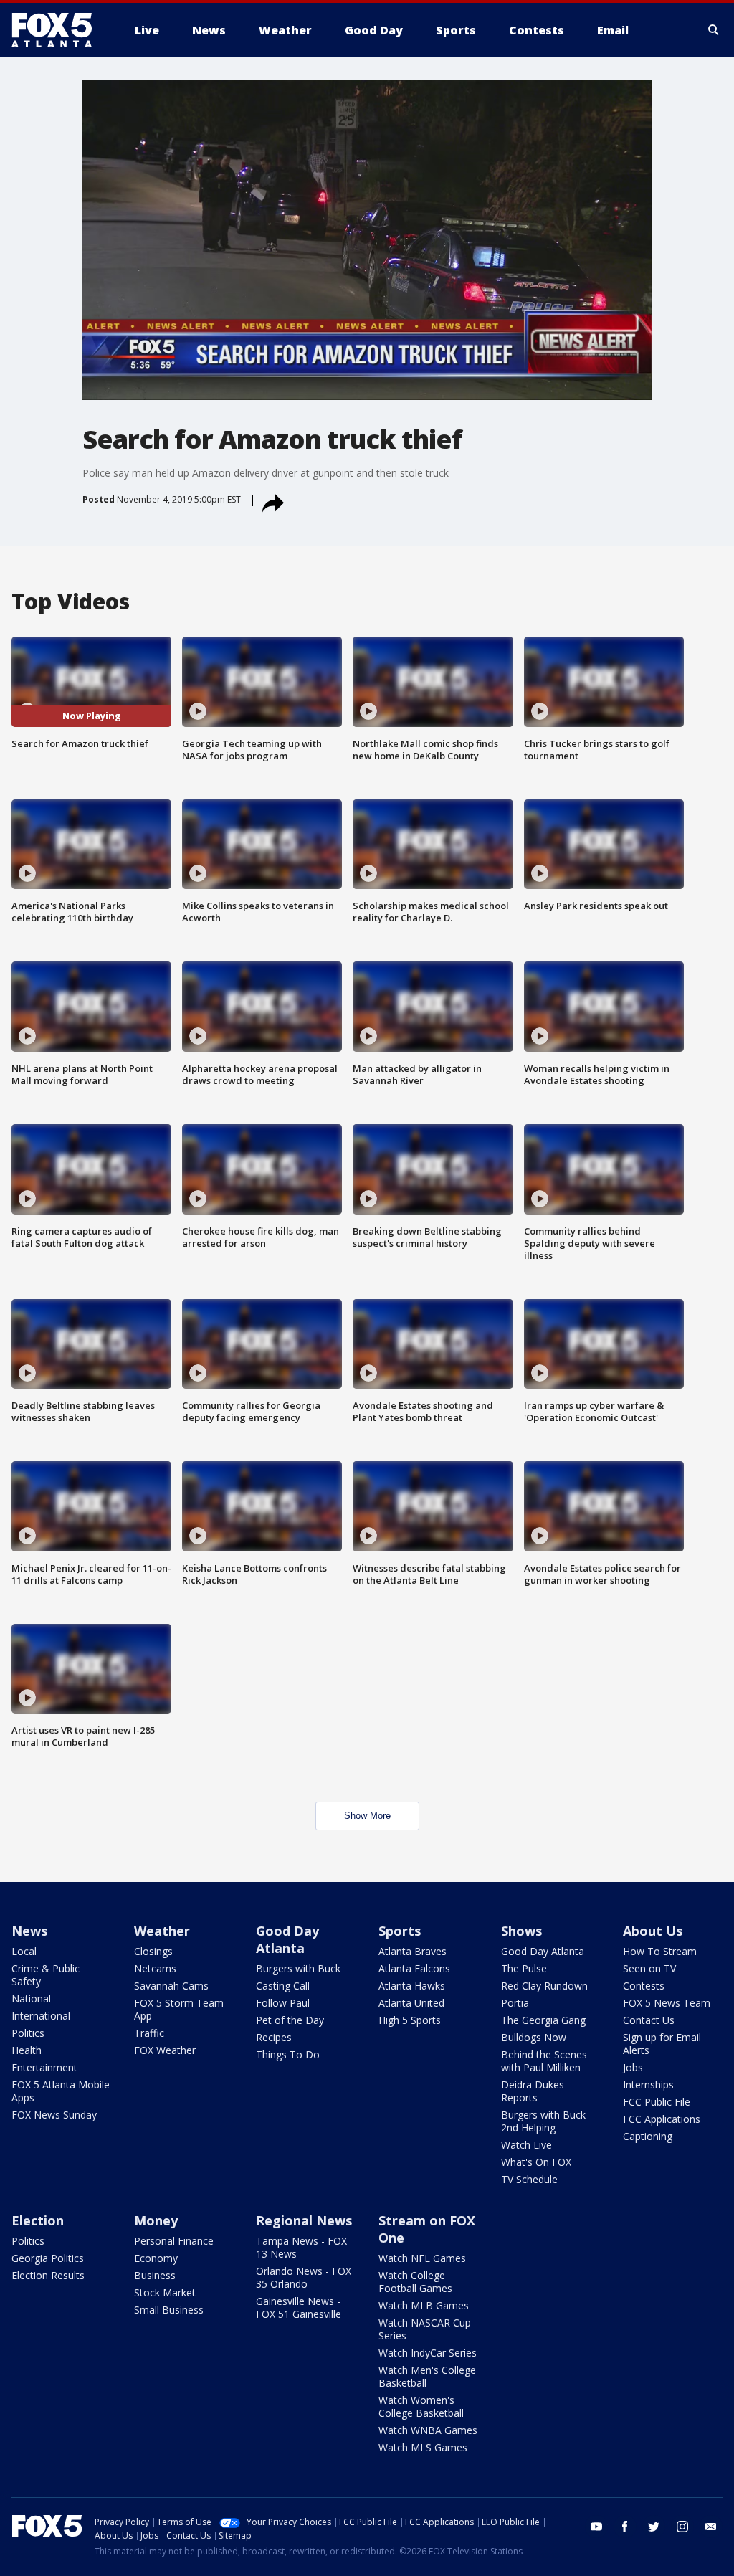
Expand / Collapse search (714, 30)
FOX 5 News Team (667, 2003)
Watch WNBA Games (428, 2430)
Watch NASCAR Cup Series (425, 2329)
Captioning (648, 2136)
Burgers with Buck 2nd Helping (543, 2121)
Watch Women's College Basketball (421, 2406)
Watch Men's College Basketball (427, 2376)
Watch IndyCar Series (428, 2353)
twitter (654, 2527)
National (31, 1998)
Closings (153, 1951)
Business (155, 2275)
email (711, 2527)
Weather (162, 1931)
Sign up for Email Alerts (662, 2044)
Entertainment (44, 2067)
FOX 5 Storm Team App (179, 2009)
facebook (625, 2527)
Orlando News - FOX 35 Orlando (304, 2277)
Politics (28, 2033)
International (41, 2016)
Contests (644, 1986)
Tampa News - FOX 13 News (301, 2247)
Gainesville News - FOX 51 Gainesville (299, 2308)
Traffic (149, 2033)
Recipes (274, 2037)
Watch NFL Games (422, 2258)
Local (24, 1951)
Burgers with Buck (298, 1968)
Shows (521, 1931)
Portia (515, 2003)
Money (156, 2220)
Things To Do (288, 2054)
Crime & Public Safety (46, 1975)
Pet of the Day (290, 2020)
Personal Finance (174, 2241)
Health (27, 2050)
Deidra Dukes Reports (533, 2091)
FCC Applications (662, 2119)
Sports (400, 1931)
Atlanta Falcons (414, 1968)
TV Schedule (529, 2179)
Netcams (155, 1968)
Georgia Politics (48, 2258)
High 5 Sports (410, 2020)
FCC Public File (657, 2102)
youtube (596, 2527)
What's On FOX (536, 2162)
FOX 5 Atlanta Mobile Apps (61, 2091)
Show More (367, 1816)
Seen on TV (649, 1968)
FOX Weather (165, 2050)
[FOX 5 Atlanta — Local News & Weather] (59, 30)
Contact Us (649, 2020)
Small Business (169, 2310)
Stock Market (165, 2292)
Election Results (48, 2275)
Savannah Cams (171, 1986)
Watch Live (526, 2145)
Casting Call (283, 1986)
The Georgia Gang (543, 2020)
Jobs (633, 2067)
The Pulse (524, 1968)
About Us (653, 1931)
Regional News (304, 2220)
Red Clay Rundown (544, 1986)
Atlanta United (411, 2003)
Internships (648, 2085)
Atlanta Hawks (412, 1986)
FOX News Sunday (54, 2115)
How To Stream (660, 1951)
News (29, 1931)
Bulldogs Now (534, 2037)
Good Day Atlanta (287, 1939)
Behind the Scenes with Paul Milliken (544, 2061)
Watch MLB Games (424, 2305)
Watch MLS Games (423, 2447)
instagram (682, 2527)
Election (38, 2220)
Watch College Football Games (415, 2282)
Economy (156, 2258)
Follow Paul (283, 2003)
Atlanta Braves (413, 1951)
